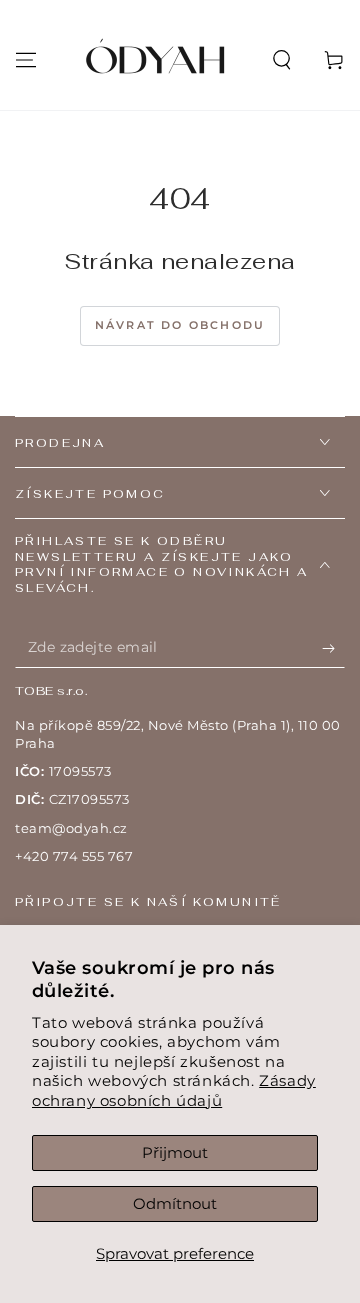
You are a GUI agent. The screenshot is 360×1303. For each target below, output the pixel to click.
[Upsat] (333, 648)
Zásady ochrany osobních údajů (174, 1090)
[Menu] (26, 60)
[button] (282, 60)
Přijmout (175, 1152)
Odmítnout (175, 1203)
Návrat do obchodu (180, 325)
